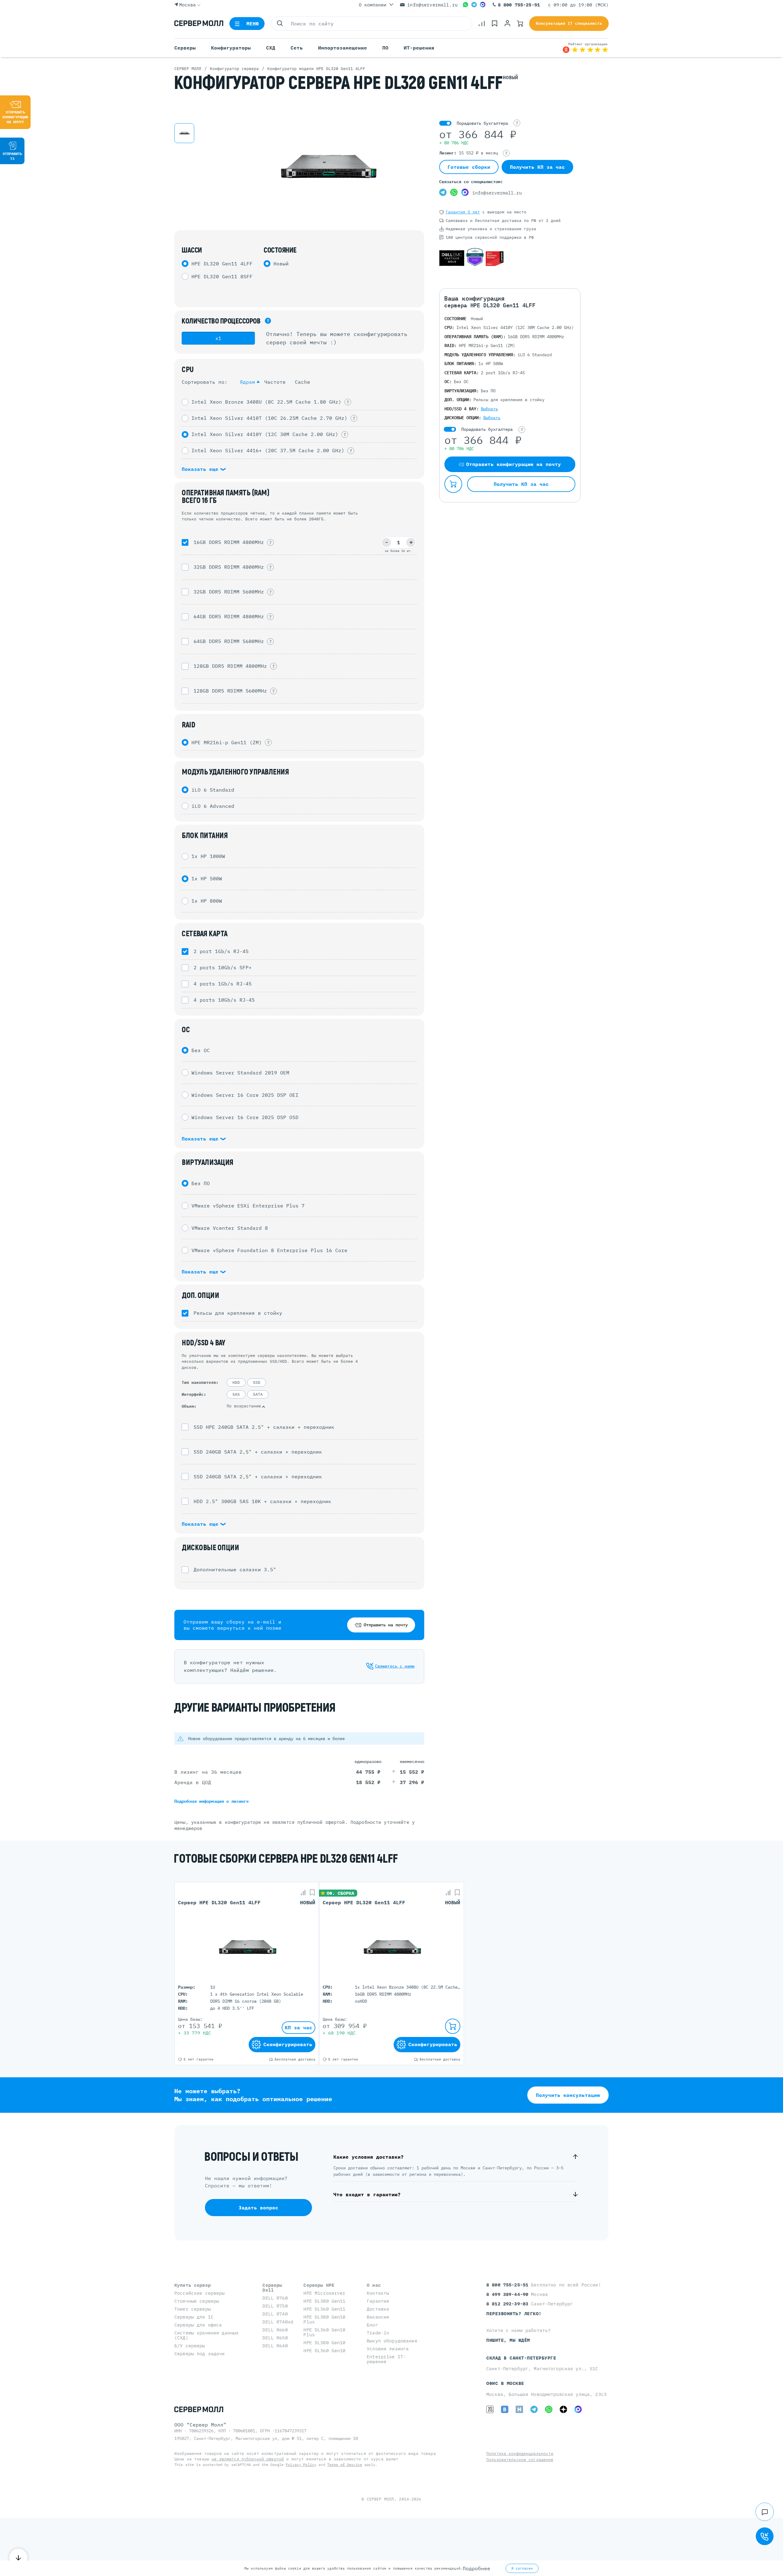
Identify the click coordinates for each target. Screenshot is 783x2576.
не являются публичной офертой (248, 2459)
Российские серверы (200, 2293)
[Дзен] (563, 2409)
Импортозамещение (343, 48)
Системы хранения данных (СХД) (206, 2335)
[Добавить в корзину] (453, 484)
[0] (482, 24)
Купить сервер (193, 2285)
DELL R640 (275, 2346)
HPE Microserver (324, 2293)
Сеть (297, 48)
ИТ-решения (419, 48)
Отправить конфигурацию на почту (15, 117)
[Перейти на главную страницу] (199, 24)
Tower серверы (193, 2309)
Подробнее (477, 2568)
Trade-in (378, 2333)
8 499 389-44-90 (509, 2294)
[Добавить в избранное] (312, 1893)
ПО (385, 48)
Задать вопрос (258, 2208)
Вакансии (378, 2317)
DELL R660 (275, 2330)
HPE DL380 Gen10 (324, 2343)
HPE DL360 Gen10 (324, 2351)
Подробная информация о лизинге (212, 1801)
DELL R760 (275, 2298)
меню (253, 24)
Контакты (378, 2293)
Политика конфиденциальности (520, 2454)
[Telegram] (474, 5)
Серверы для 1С (194, 2317)
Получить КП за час (537, 167)
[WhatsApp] (466, 5)
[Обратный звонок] (765, 2536)
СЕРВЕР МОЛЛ (380, 2499)
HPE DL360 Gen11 (324, 2309)
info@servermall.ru (432, 5)
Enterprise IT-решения (386, 2359)
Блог (372, 2325)
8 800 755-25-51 (519, 5)
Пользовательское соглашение (520, 2460)
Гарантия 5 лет (463, 212)
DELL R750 (275, 2306)
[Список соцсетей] (765, 2512)
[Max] (483, 5)
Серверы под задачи (200, 2354)
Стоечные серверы (197, 2301)
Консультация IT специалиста (569, 23)
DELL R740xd (278, 2322)
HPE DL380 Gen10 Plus (324, 2319)
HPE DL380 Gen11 (324, 2301)
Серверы (185, 48)
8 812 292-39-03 (509, 2304)
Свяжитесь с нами (395, 1666)
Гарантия (378, 2301)
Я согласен (522, 2568)
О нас (374, 2285)
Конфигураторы (231, 48)
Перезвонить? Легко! (514, 2314)
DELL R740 (275, 2314)
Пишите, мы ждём (508, 2340)
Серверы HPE (319, 2285)
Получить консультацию (568, 2095)
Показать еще (202, 469)
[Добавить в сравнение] (303, 1893)
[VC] (490, 2409)
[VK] (505, 2409)
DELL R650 (275, 2338)
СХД (271, 48)
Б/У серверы (190, 2346)
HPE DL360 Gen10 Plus (324, 2332)
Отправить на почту (386, 1625)
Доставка (378, 2309)
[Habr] (519, 2409)
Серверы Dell (272, 2288)
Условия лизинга (388, 2349)
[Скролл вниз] (18, 2558)
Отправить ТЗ (12, 156)
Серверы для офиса (198, 2325)
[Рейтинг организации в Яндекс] (585, 48)
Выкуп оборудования (392, 2341)
